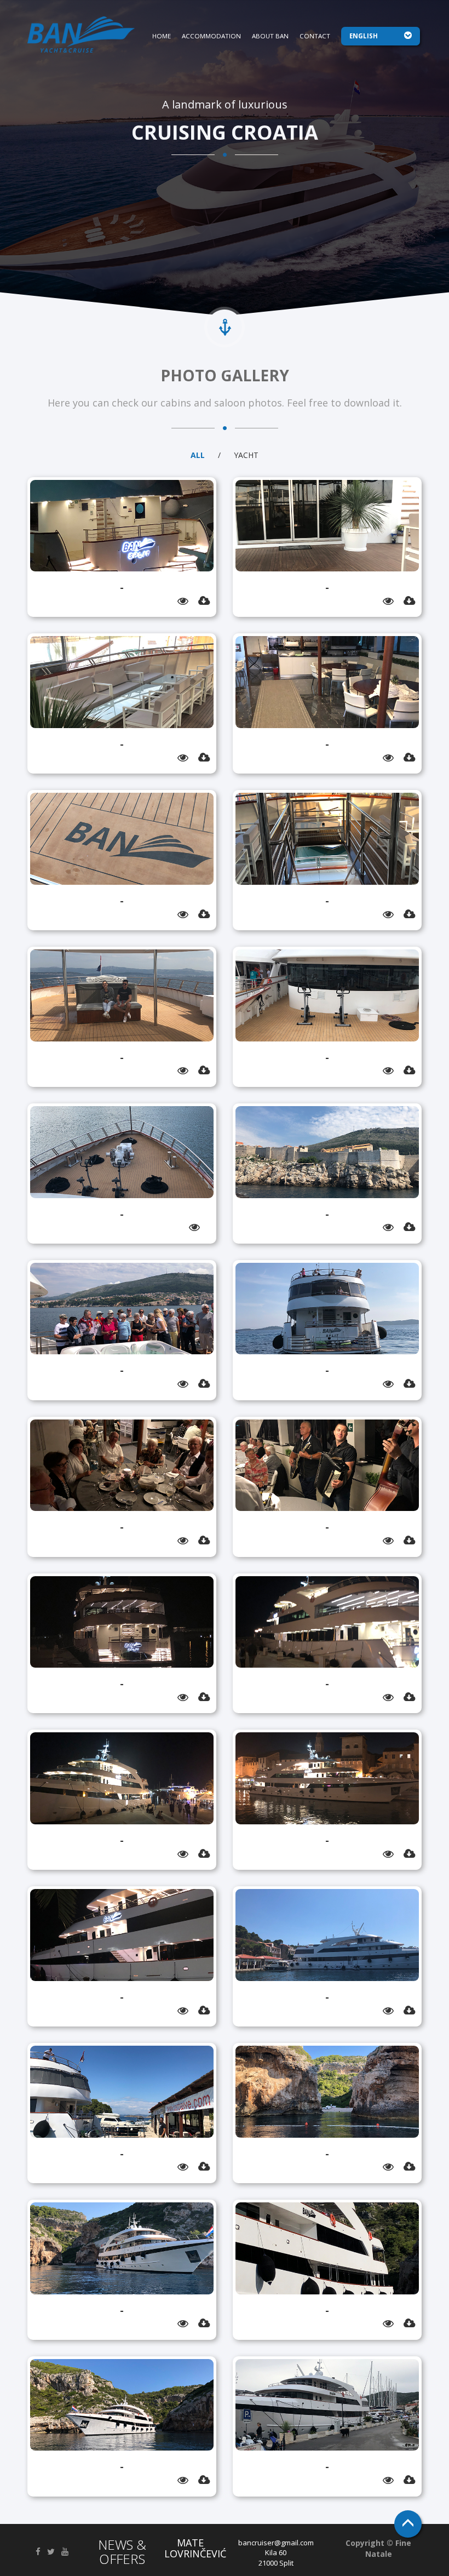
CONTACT (315, 36)
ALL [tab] (198, 455)
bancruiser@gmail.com (276, 2543)
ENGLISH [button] (364, 36)
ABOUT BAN (270, 36)
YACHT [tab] (246, 455)
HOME (162, 36)
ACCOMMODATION (211, 36)
